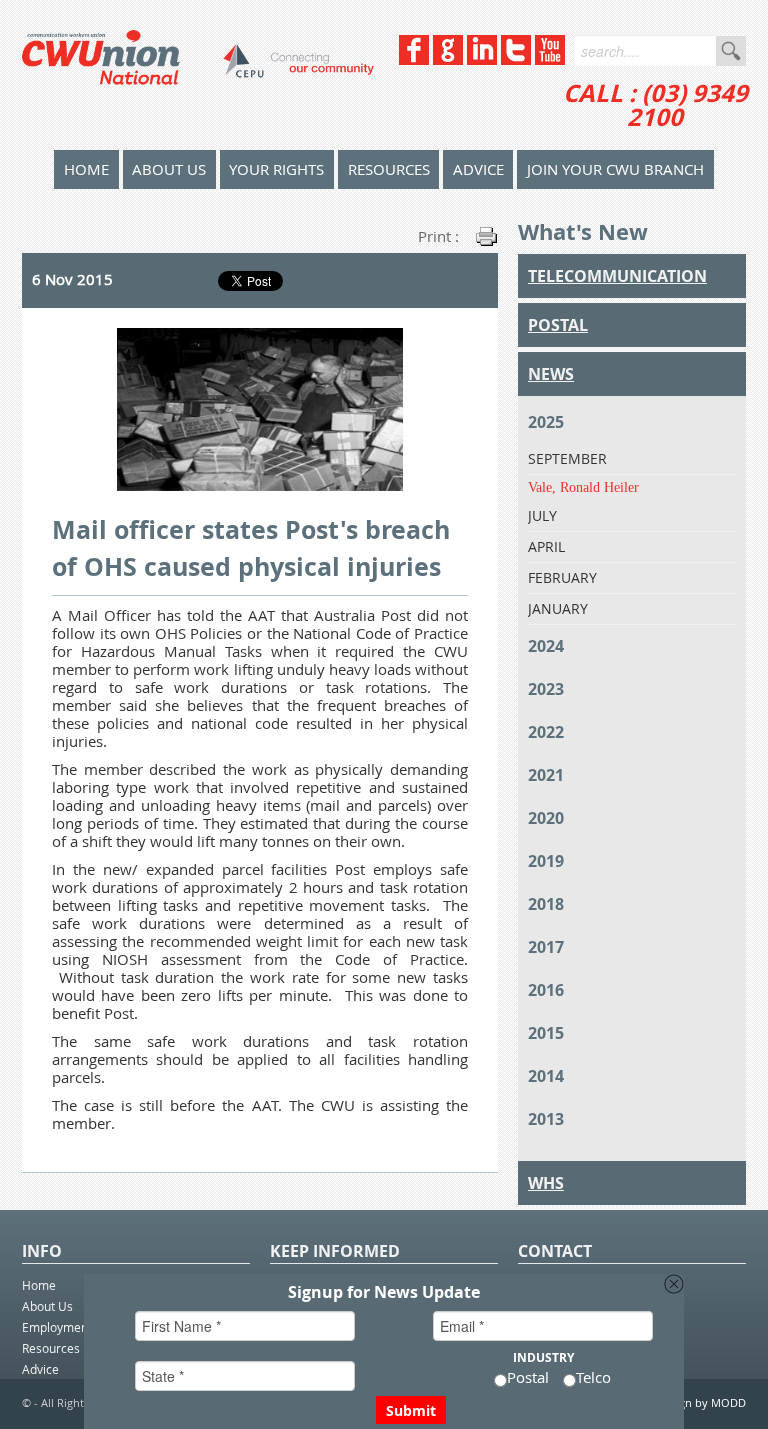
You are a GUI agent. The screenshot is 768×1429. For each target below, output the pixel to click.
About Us (169, 169)
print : (438, 236)
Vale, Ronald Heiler (583, 487)
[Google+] (448, 59)
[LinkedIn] (482, 59)
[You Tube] (550, 59)
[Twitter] (516, 59)
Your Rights (276, 169)
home (86, 169)
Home (39, 1285)
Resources (389, 169)
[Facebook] (414, 59)
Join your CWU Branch (615, 169)
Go (731, 51)
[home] (198, 75)
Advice (478, 169)
